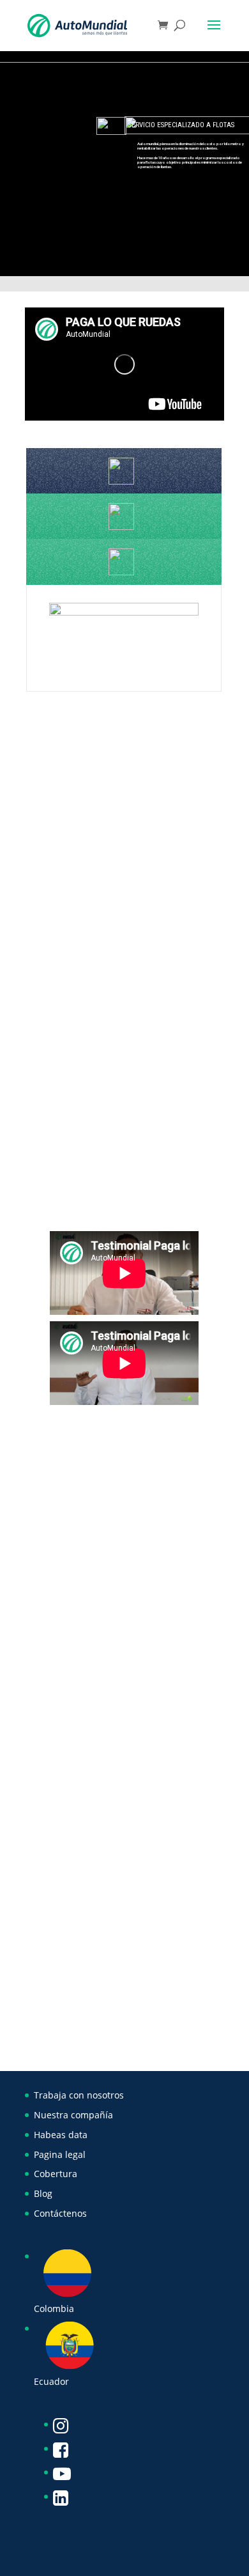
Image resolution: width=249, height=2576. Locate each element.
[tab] (124, 471)
